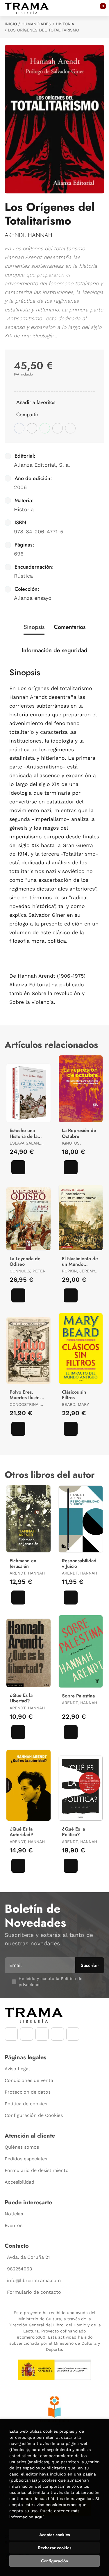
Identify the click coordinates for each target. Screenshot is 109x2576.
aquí (39, 2517)
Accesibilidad (19, 2182)
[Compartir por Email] (58, 428)
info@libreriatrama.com (34, 2280)
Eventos (14, 2225)
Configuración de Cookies (34, 2115)
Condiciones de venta (29, 2080)
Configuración (54, 2561)
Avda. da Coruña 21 (28, 2257)
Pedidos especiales (26, 2159)
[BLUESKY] (73, 2034)
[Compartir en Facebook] (19, 428)
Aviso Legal (17, 2069)
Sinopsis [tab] (34, 627)
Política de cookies (26, 2104)
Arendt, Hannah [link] (28, 235)
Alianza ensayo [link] (33, 598)
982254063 (19, 2269)
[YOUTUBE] (42, 2034)
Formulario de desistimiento (37, 2170)
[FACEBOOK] (11, 2034)
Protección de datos (28, 2092)
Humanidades (36, 24)
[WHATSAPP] (57, 2034)
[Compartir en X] (32, 428)
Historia (65, 24)
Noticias (14, 2214)
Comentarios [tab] (70, 627)
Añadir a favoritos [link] (36, 402)
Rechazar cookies (55, 2548)
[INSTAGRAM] (27, 2034)
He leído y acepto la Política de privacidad (50, 1982)
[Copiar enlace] (70, 428)
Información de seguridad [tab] (54, 650)
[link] (18, 1167)
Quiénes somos (22, 2147)
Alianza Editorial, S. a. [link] (42, 465)
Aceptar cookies (54, 2535)
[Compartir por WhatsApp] (45, 428)
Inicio (11, 24)
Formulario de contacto (34, 2292)
